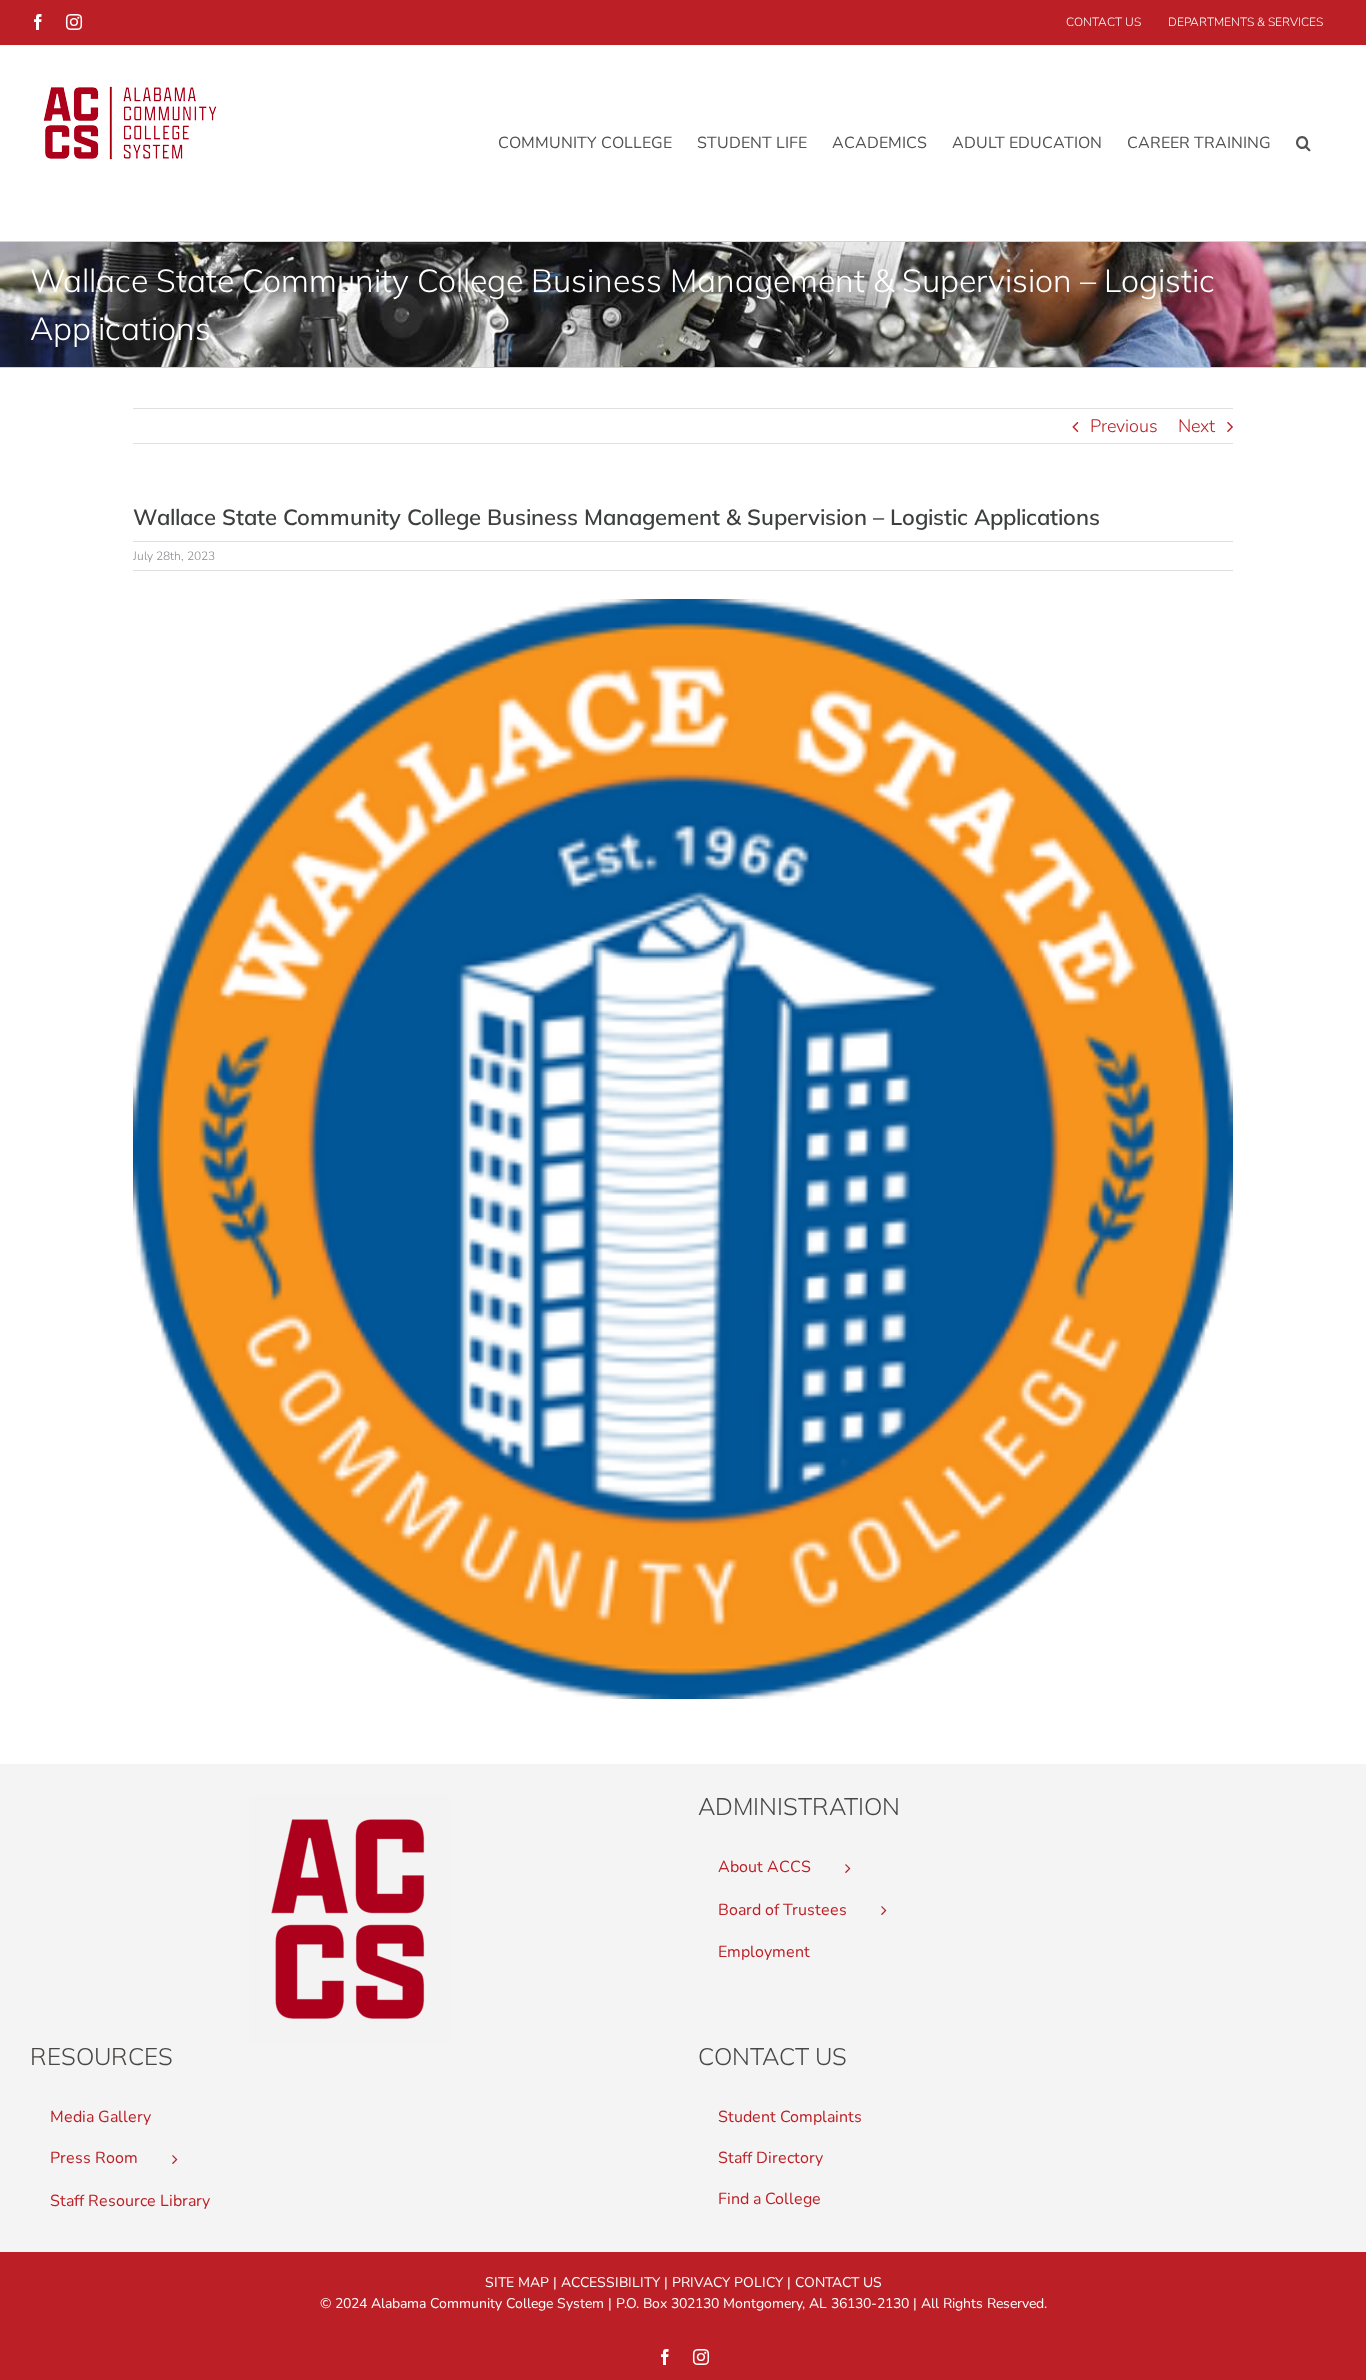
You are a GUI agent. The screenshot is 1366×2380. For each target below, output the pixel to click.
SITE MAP (517, 2282)
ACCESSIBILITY (610, 2282)
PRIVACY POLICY (727, 2282)
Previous (1124, 426)
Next (1196, 426)
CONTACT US (838, 2282)
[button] (1303, 142)
